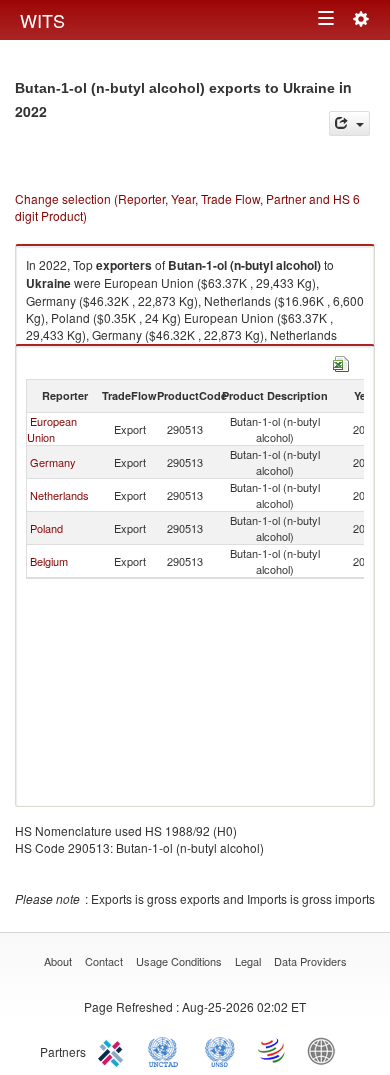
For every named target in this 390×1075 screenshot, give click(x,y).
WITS (42, 20)
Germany (53, 462)
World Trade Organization (273, 1050)
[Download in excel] (341, 361)
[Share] (349, 123)
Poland (46, 528)
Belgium (49, 561)
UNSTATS (220, 1050)
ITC (114, 1050)
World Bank (326, 1050)
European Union (52, 429)
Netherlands (59, 495)
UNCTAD (167, 1050)
